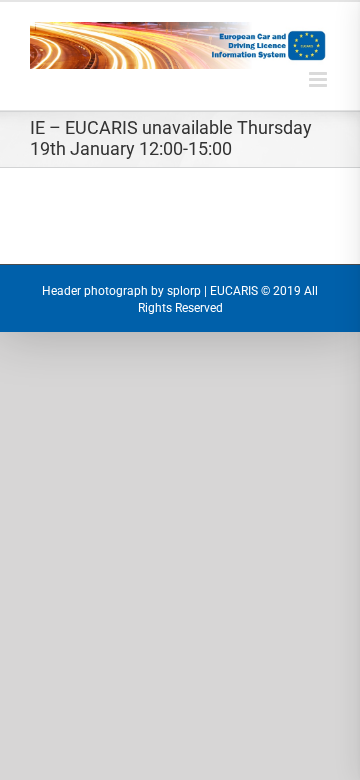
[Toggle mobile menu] (319, 79)
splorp (184, 291)
